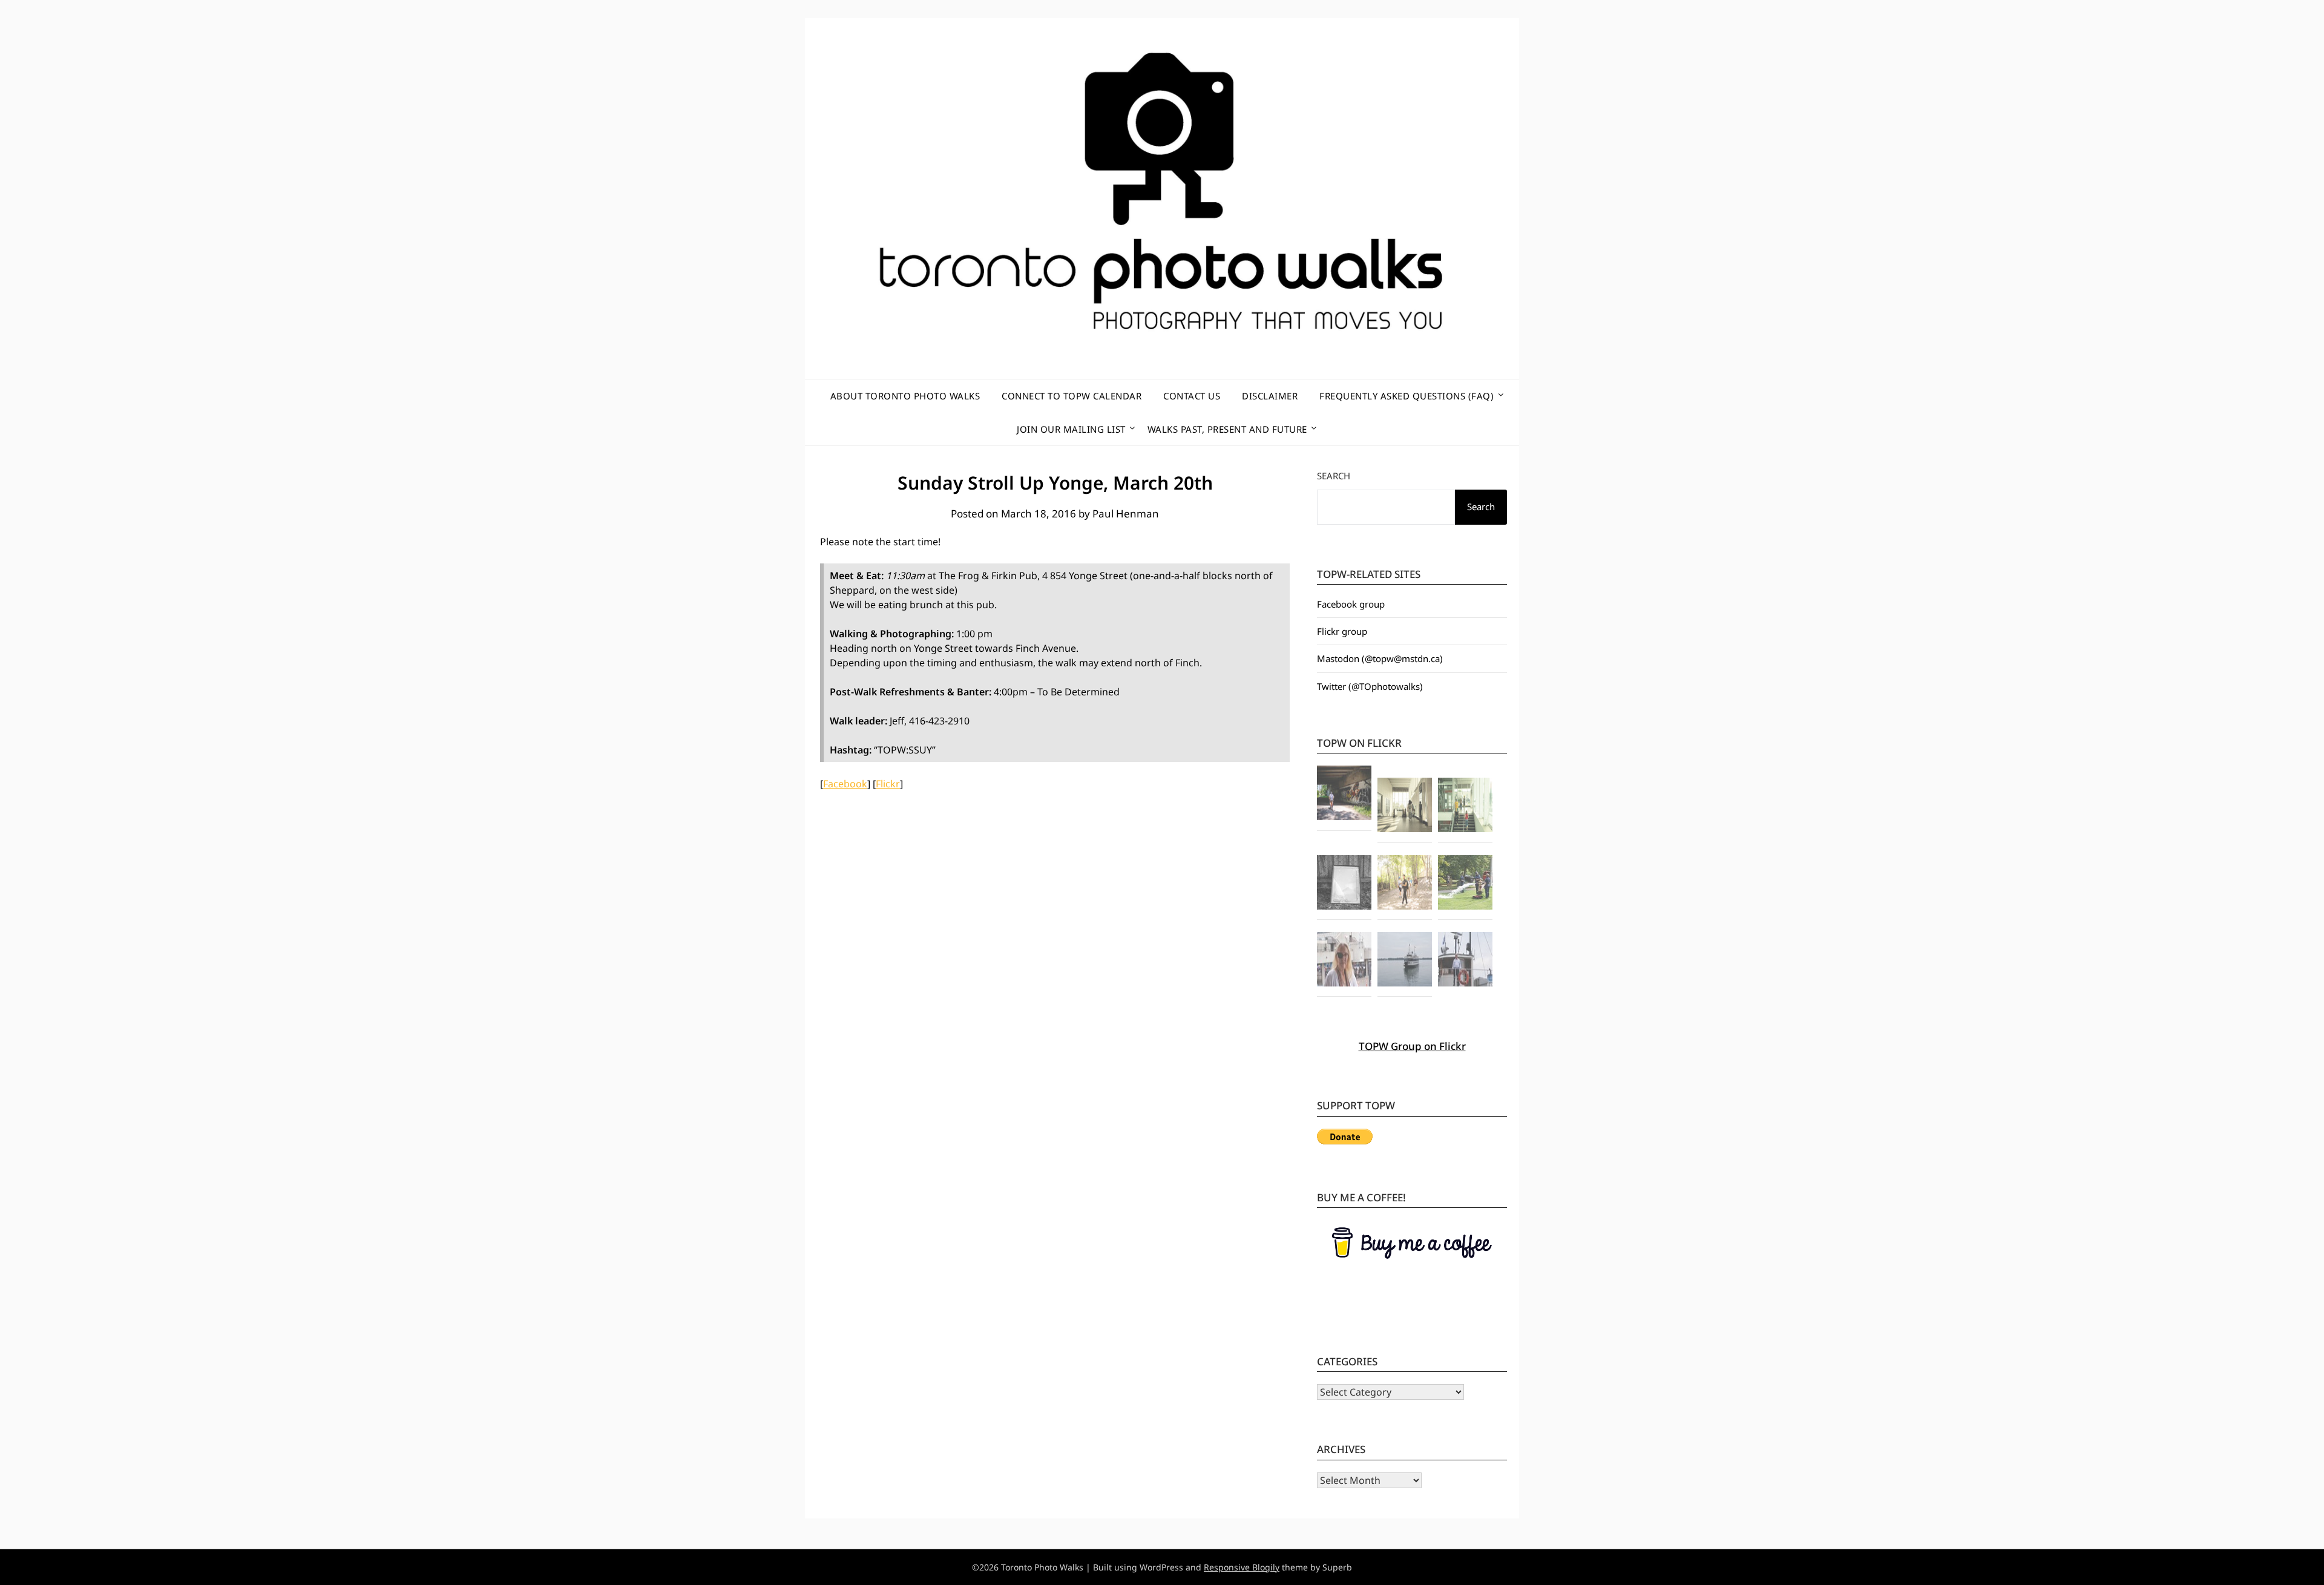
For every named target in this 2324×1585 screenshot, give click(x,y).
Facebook (845, 784)
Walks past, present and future (1227, 429)
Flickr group (1342, 631)
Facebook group (1351, 604)
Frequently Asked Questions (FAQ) (1407, 396)
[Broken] (1344, 884)
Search (1334, 476)
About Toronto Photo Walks (905, 396)
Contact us (1192, 396)
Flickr (888, 784)
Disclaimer (1270, 396)
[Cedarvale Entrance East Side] (1465, 807)
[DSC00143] (1405, 961)
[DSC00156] (1465, 961)
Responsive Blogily (1242, 1567)
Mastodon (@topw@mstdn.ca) (1380, 658)
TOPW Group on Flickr (1412, 1046)
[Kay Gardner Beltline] (1405, 884)
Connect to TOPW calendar (1072, 396)
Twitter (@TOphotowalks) (1370, 686)
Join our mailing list (1071, 429)
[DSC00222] (1465, 884)
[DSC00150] (1344, 961)
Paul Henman (1126, 514)
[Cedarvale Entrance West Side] (1405, 807)
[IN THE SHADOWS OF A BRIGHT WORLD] (1344, 795)
